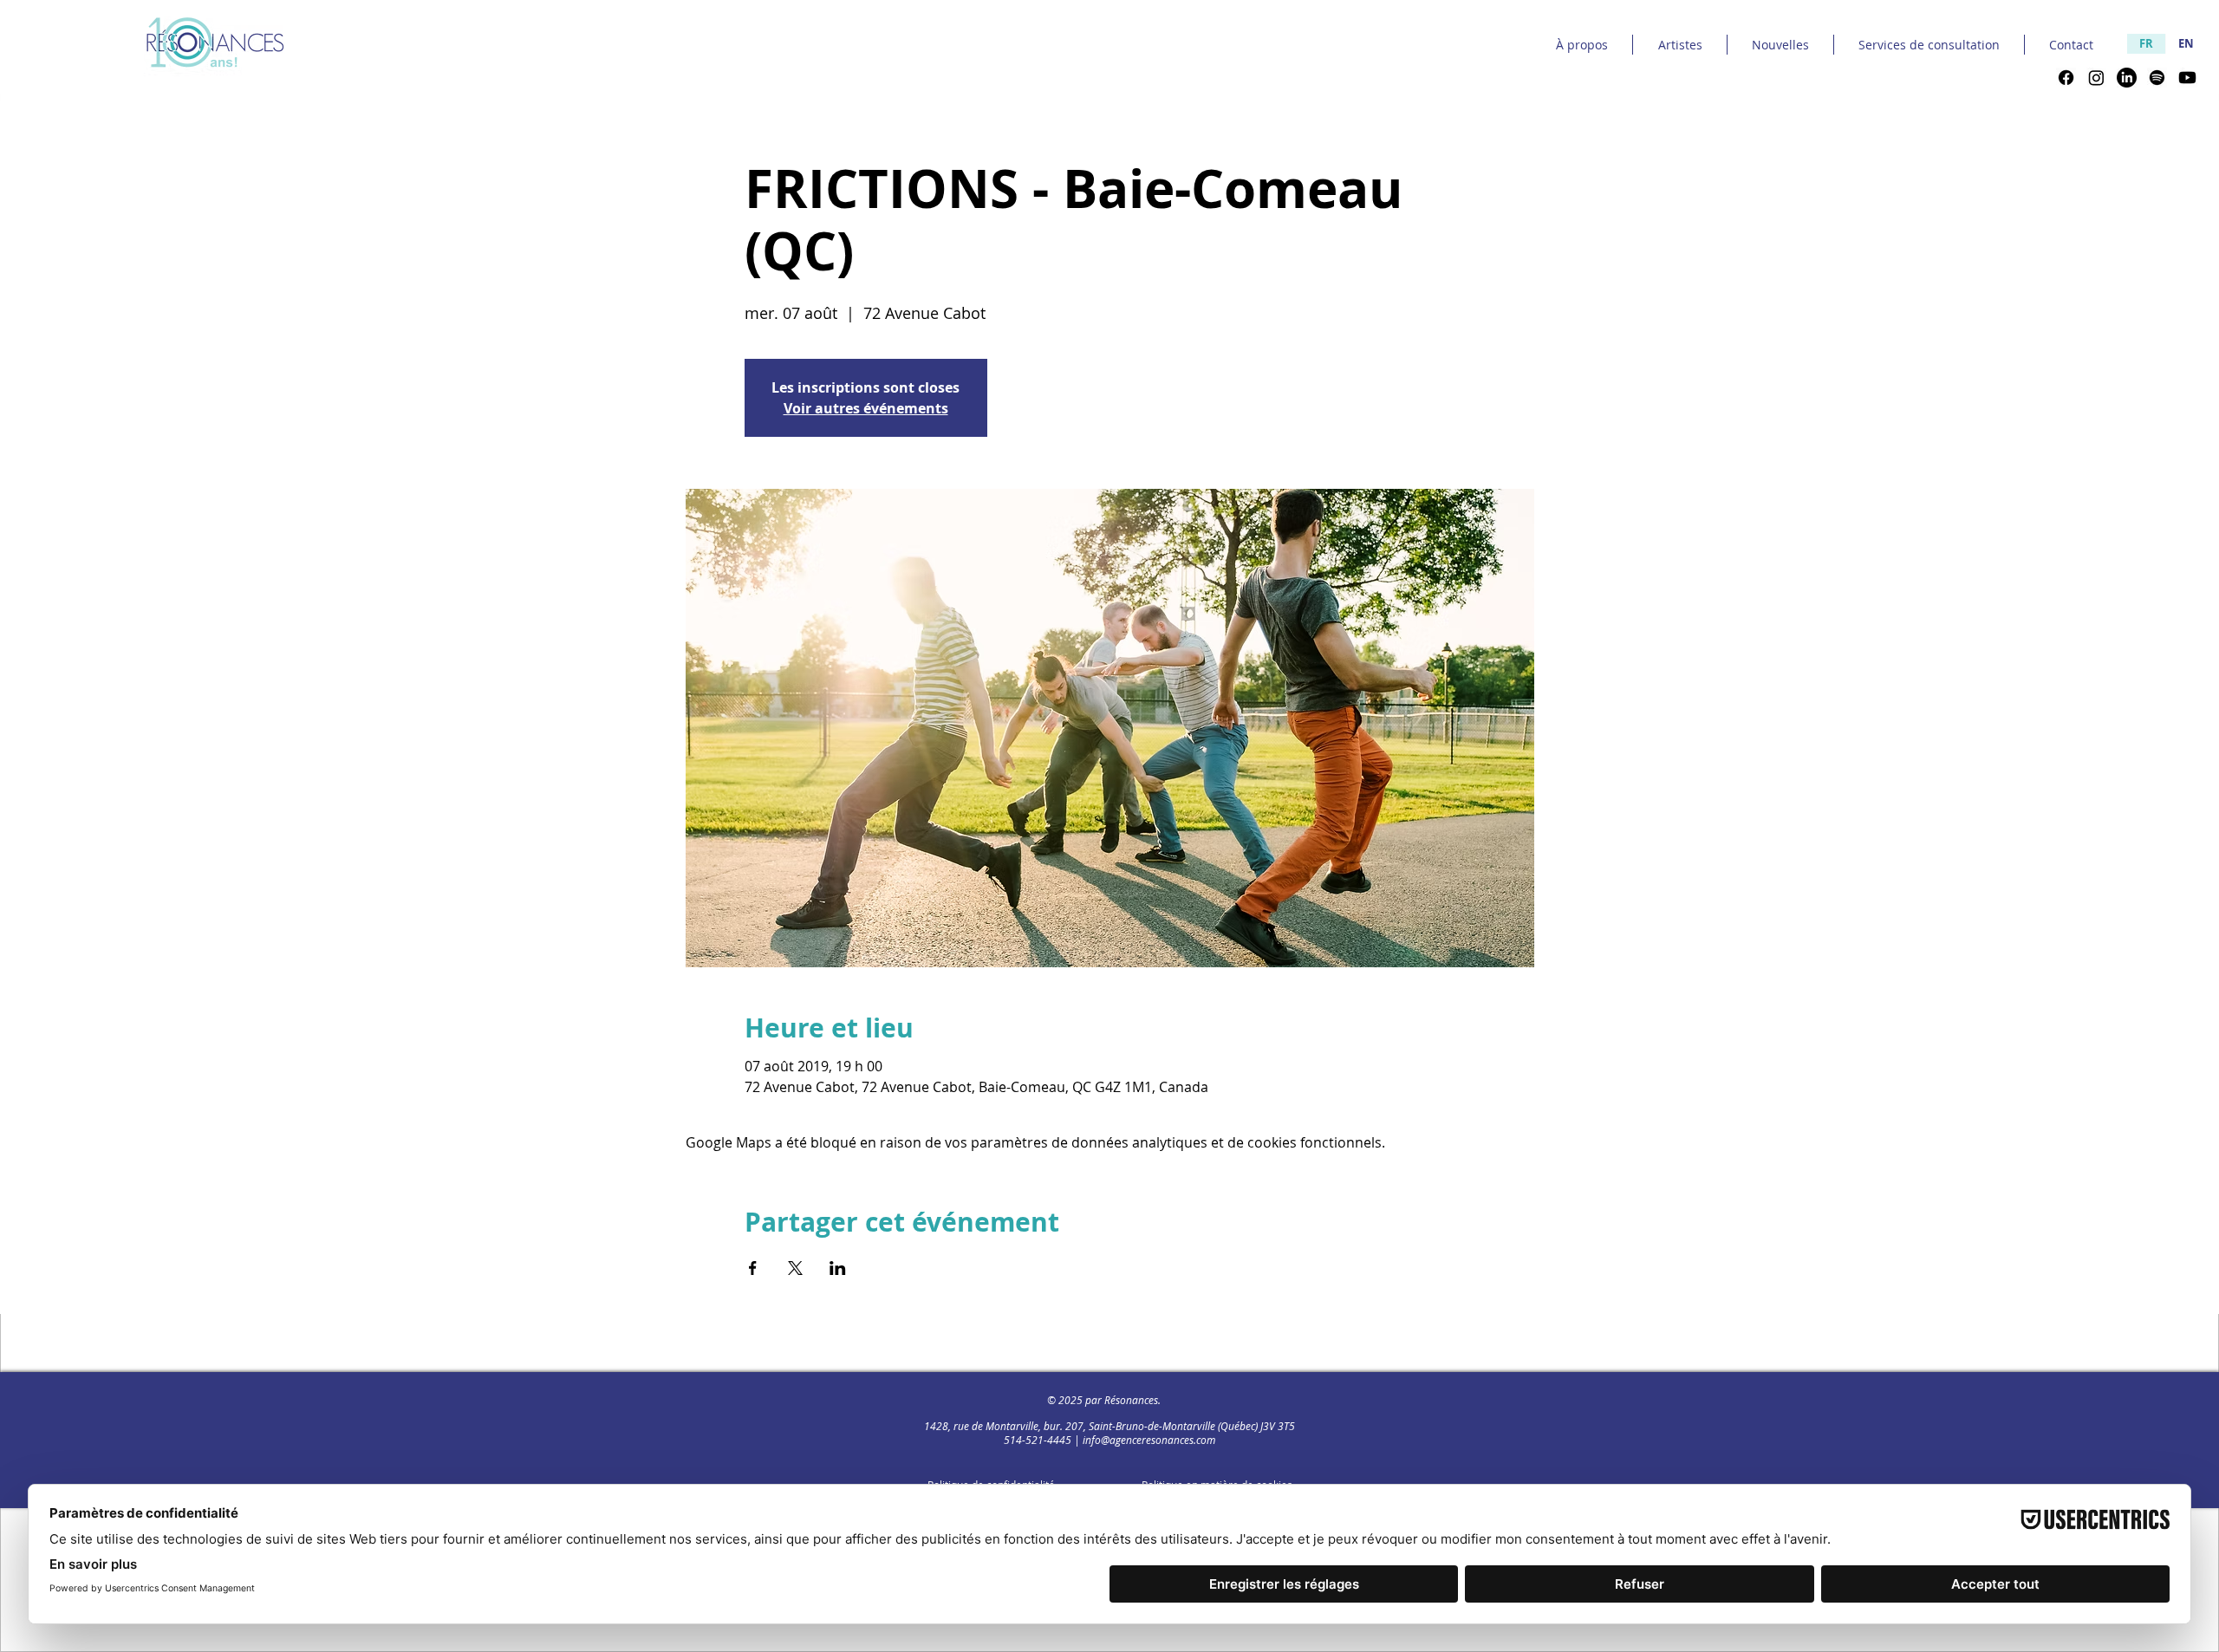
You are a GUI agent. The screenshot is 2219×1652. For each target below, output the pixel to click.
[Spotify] (2157, 78)
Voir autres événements (866, 408)
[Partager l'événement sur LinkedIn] (838, 1268)
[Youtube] (2187, 78)
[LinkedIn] (2127, 78)
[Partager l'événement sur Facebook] (753, 1268)
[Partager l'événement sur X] (795, 1268)
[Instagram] (2096, 78)
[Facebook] (2066, 78)
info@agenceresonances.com (1149, 1440)
